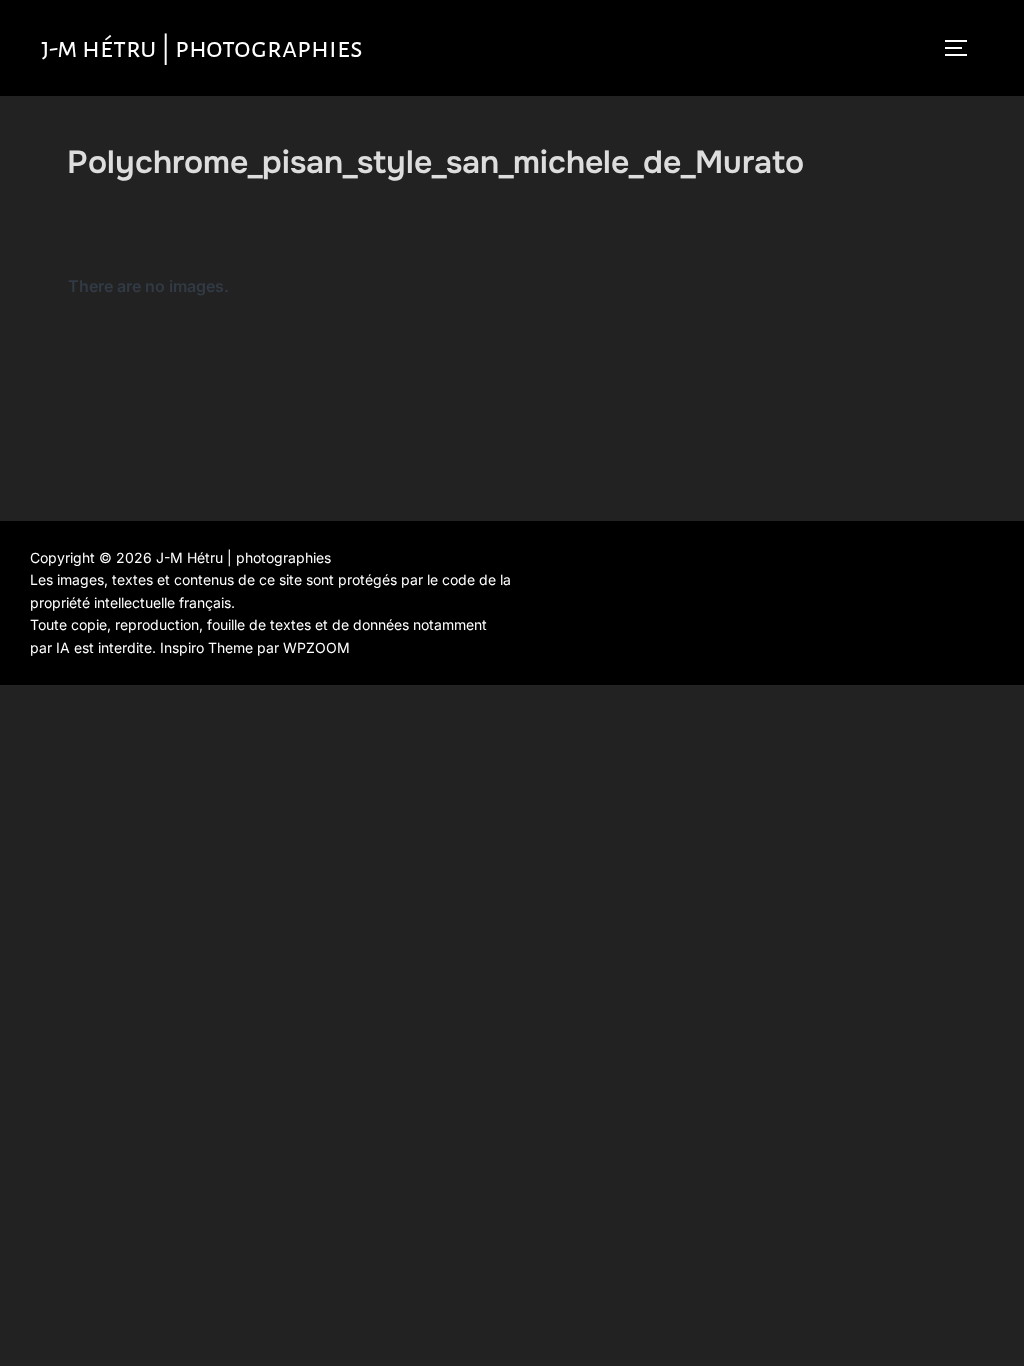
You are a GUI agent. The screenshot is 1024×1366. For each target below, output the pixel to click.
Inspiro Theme (206, 647)
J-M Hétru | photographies (202, 48)
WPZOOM (316, 647)
